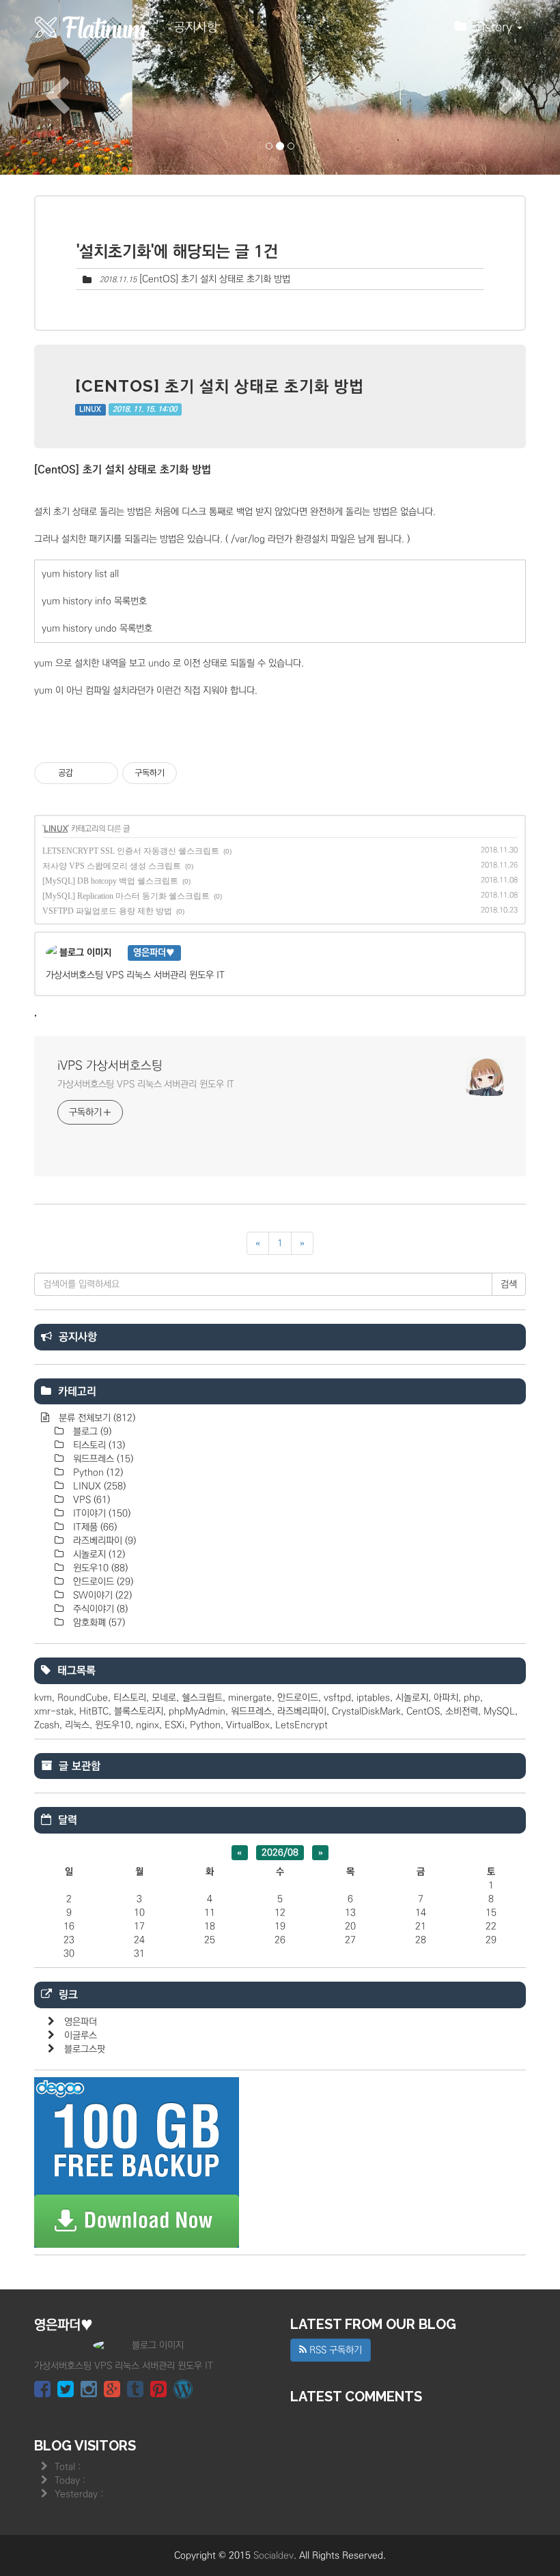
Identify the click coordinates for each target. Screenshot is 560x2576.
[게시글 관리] (103, 773)
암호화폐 (98, 1623)
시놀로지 (98, 1554)
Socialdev (274, 2556)
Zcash (47, 1725)
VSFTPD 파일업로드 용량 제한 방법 (107, 911)
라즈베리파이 (103, 1541)
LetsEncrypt (302, 1725)
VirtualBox (248, 1725)
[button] (42, 87)
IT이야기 (100, 1514)
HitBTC (94, 1711)
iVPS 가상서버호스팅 (110, 1066)
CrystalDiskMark (366, 1711)
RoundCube (83, 1698)
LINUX (90, 409)
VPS (90, 1500)
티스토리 (98, 1445)
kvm (43, 1698)
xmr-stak (54, 1711)
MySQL (499, 1711)
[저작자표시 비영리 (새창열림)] (189, 773)
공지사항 (196, 27)
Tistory (495, 27)
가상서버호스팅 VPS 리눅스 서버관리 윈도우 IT (146, 1084)
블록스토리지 (139, 1711)
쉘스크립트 (202, 1698)
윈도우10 (99, 1568)
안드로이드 (102, 1582)
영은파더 (81, 2022)
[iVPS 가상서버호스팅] (92, 27)
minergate (250, 1698)
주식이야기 (99, 1609)
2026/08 (280, 1853)
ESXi (174, 1725)
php (472, 1698)
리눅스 (77, 1725)
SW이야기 (101, 1595)
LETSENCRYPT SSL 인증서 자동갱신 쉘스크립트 (131, 851)
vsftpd (337, 1698)
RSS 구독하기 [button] (334, 2350)
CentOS (423, 1711)
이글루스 (81, 2036)
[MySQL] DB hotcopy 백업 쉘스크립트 (110, 881)
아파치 (446, 1698)
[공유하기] (86, 773)
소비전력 (462, 1711)
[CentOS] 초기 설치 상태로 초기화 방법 (215, 279)
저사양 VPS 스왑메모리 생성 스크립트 (112, 866)
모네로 (164, 1698)
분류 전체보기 (96, 1418)
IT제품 (94, 1527)
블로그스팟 (85, 2049)
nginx (148, 1725)
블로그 (91, 1432)
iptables (373, 1698)
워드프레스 (102, 1459)
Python (97, 1473)
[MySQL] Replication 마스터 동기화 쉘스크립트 (126, 896)
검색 (509, 1284)
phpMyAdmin (197, 1711)
